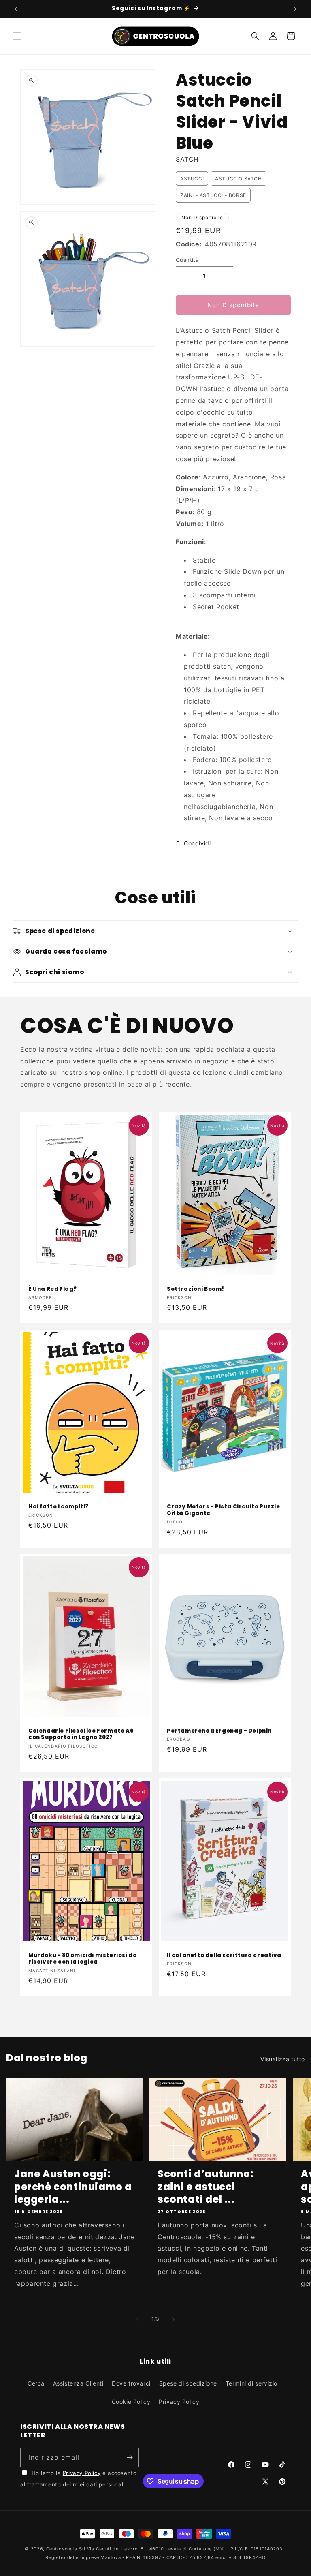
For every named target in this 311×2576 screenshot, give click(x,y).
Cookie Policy (131, 2402)
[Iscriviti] (130, 2457)
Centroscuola (62, 2549)
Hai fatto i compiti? (59, 1507)
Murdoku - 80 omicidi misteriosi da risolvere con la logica (83, 1959)
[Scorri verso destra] (173, 2319)
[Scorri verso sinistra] (138, 2319)
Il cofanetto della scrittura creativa (224, 1955)
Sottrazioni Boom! (195, 1289)
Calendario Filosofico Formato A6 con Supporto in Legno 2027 (81, 1735)
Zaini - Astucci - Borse (213, 195)
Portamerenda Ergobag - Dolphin (219, 1731)
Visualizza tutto (283, 2059)
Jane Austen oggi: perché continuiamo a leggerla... (73, 2187)
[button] (17, 36)
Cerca (36, 2383)
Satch (187, 159)
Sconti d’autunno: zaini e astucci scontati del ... (206, 2187)
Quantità (187, 260)
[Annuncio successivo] (295, 9)
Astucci (192, 179)
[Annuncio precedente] (16, 9)
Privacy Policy (179, 2402)
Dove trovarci (131, 2383)
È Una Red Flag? (53, 1289)
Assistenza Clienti (78, 2383)
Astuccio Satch (238, 179)
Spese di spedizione (188, 2383)
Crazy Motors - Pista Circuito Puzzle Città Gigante (224, 1510)
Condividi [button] (197, 843)
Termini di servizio (251, 2383)
